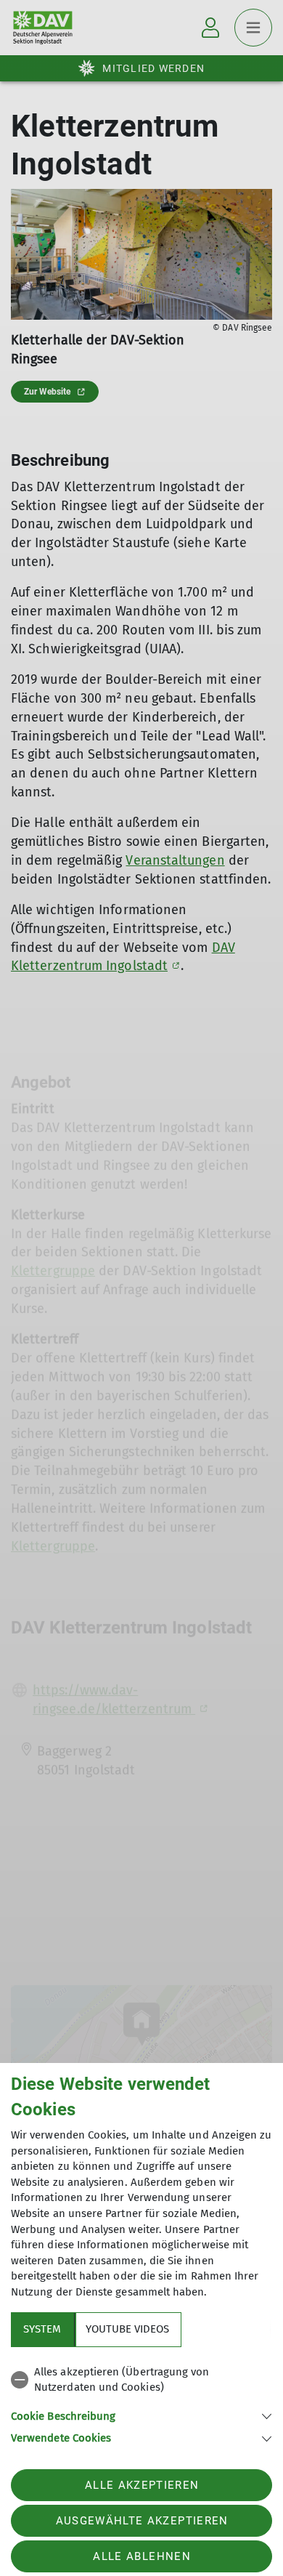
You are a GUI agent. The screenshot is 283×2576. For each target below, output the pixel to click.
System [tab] (42, 2329)
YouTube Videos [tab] (127, 2329)
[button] (141, 2415)
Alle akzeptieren (142, 2485)
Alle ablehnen (141, 2556)
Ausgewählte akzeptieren (142, 2521)
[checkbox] (141, 2380)
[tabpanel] (141, 2403)
